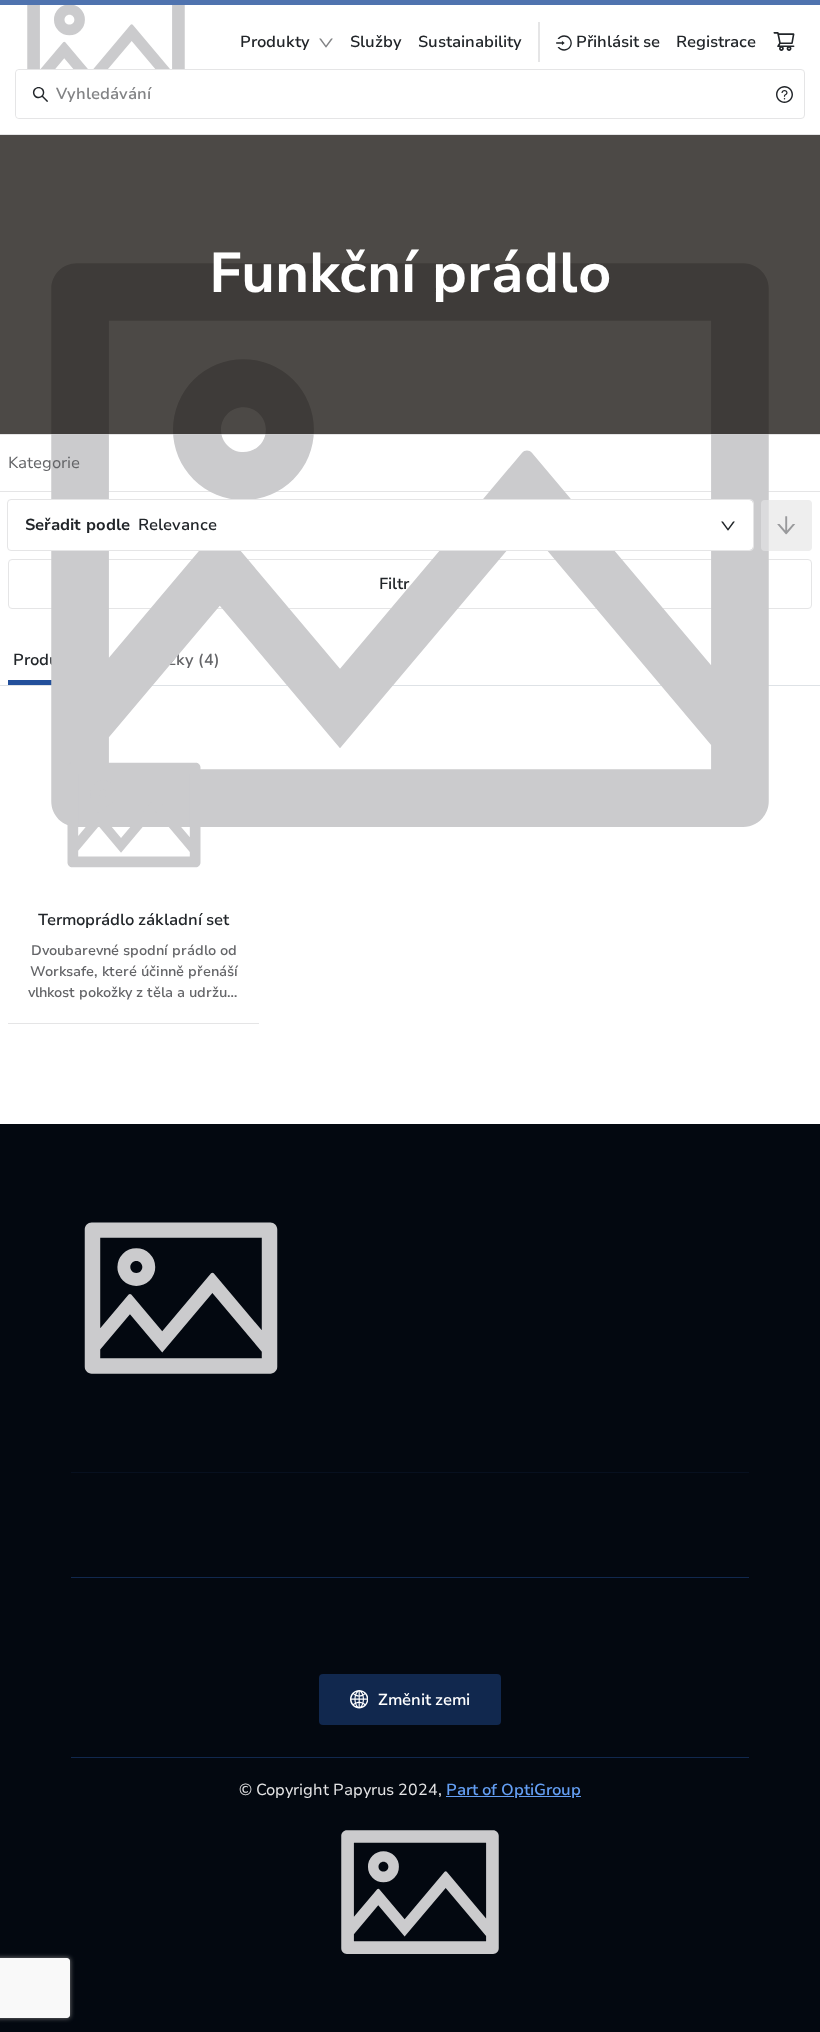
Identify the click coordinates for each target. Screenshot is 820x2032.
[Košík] (784, 41)
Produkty (275, 42)
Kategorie (44, 463)
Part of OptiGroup (513, 1790)
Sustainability (470, 42)
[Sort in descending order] (786, 525)
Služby (376, 42)
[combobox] (380, 525)
